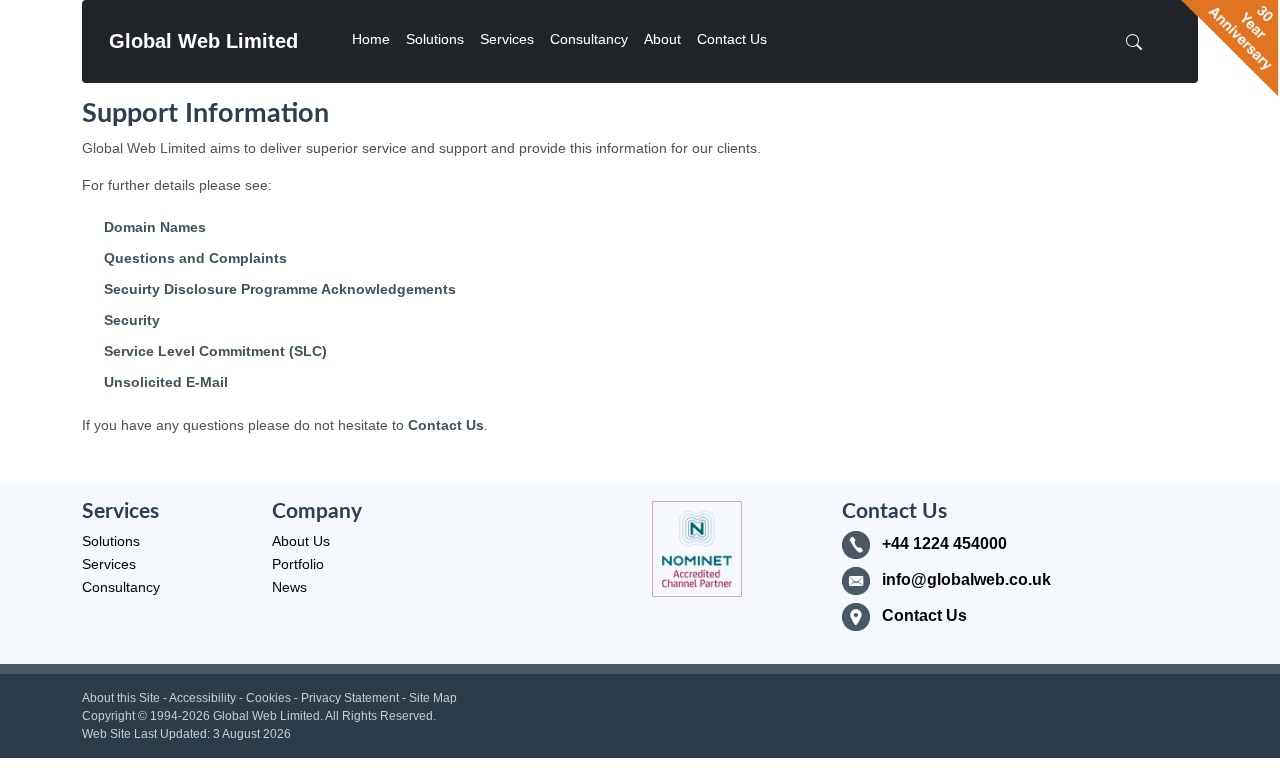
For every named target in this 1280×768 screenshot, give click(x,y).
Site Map (433, 698)
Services (507, 39)
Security (132, 320)
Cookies (268, 698)
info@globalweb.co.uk (966, 579)
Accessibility (202, 698)
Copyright (108, 716)
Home (371, 39)
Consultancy (589, 39)
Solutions (435, 39)
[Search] (1140, 41)
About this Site (121, 698)
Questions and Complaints (195, 258)
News (289, 587)
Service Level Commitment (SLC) (215, 351)
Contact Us (732, 39)
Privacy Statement (350, 698)
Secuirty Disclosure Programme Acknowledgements (280, 289)
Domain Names (155, 227)
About (662, 39)
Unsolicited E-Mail (166, 382)
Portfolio (298, 564)
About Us (301, 541)
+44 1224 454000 (944, 543)
